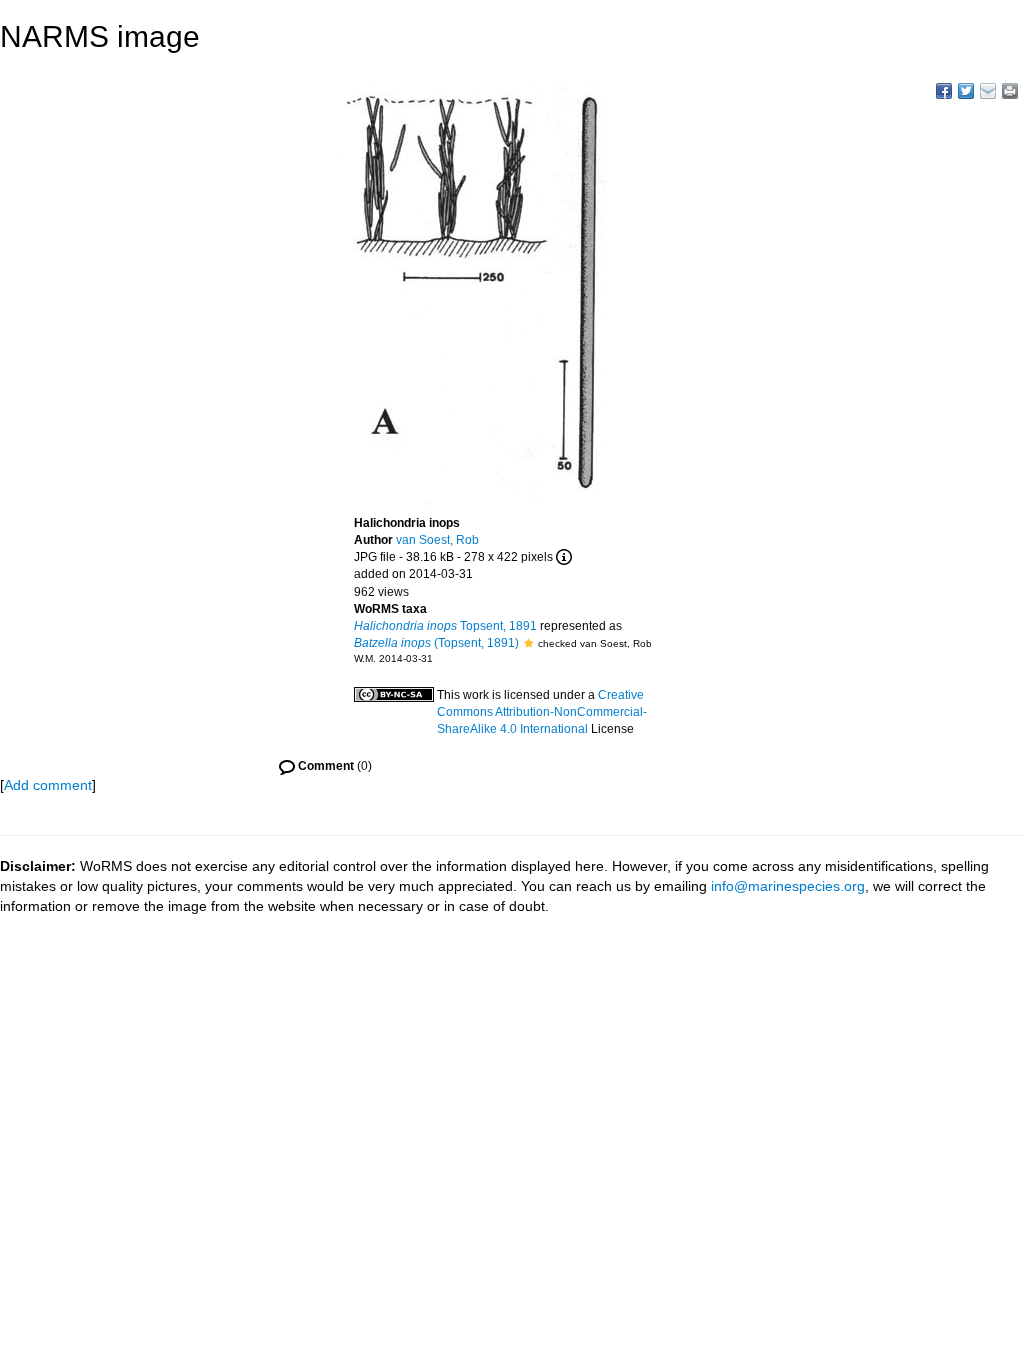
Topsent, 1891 (445, 626)
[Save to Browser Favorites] (988, 91)
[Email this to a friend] (1010, 91)
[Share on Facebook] (944, 91)
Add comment (48, 785)
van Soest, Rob (437, 540)
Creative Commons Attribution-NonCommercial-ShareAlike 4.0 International (542, 712)
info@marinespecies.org (788, 886)
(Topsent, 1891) (436, 643)
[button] (528, 643)
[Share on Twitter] (966, 91)
